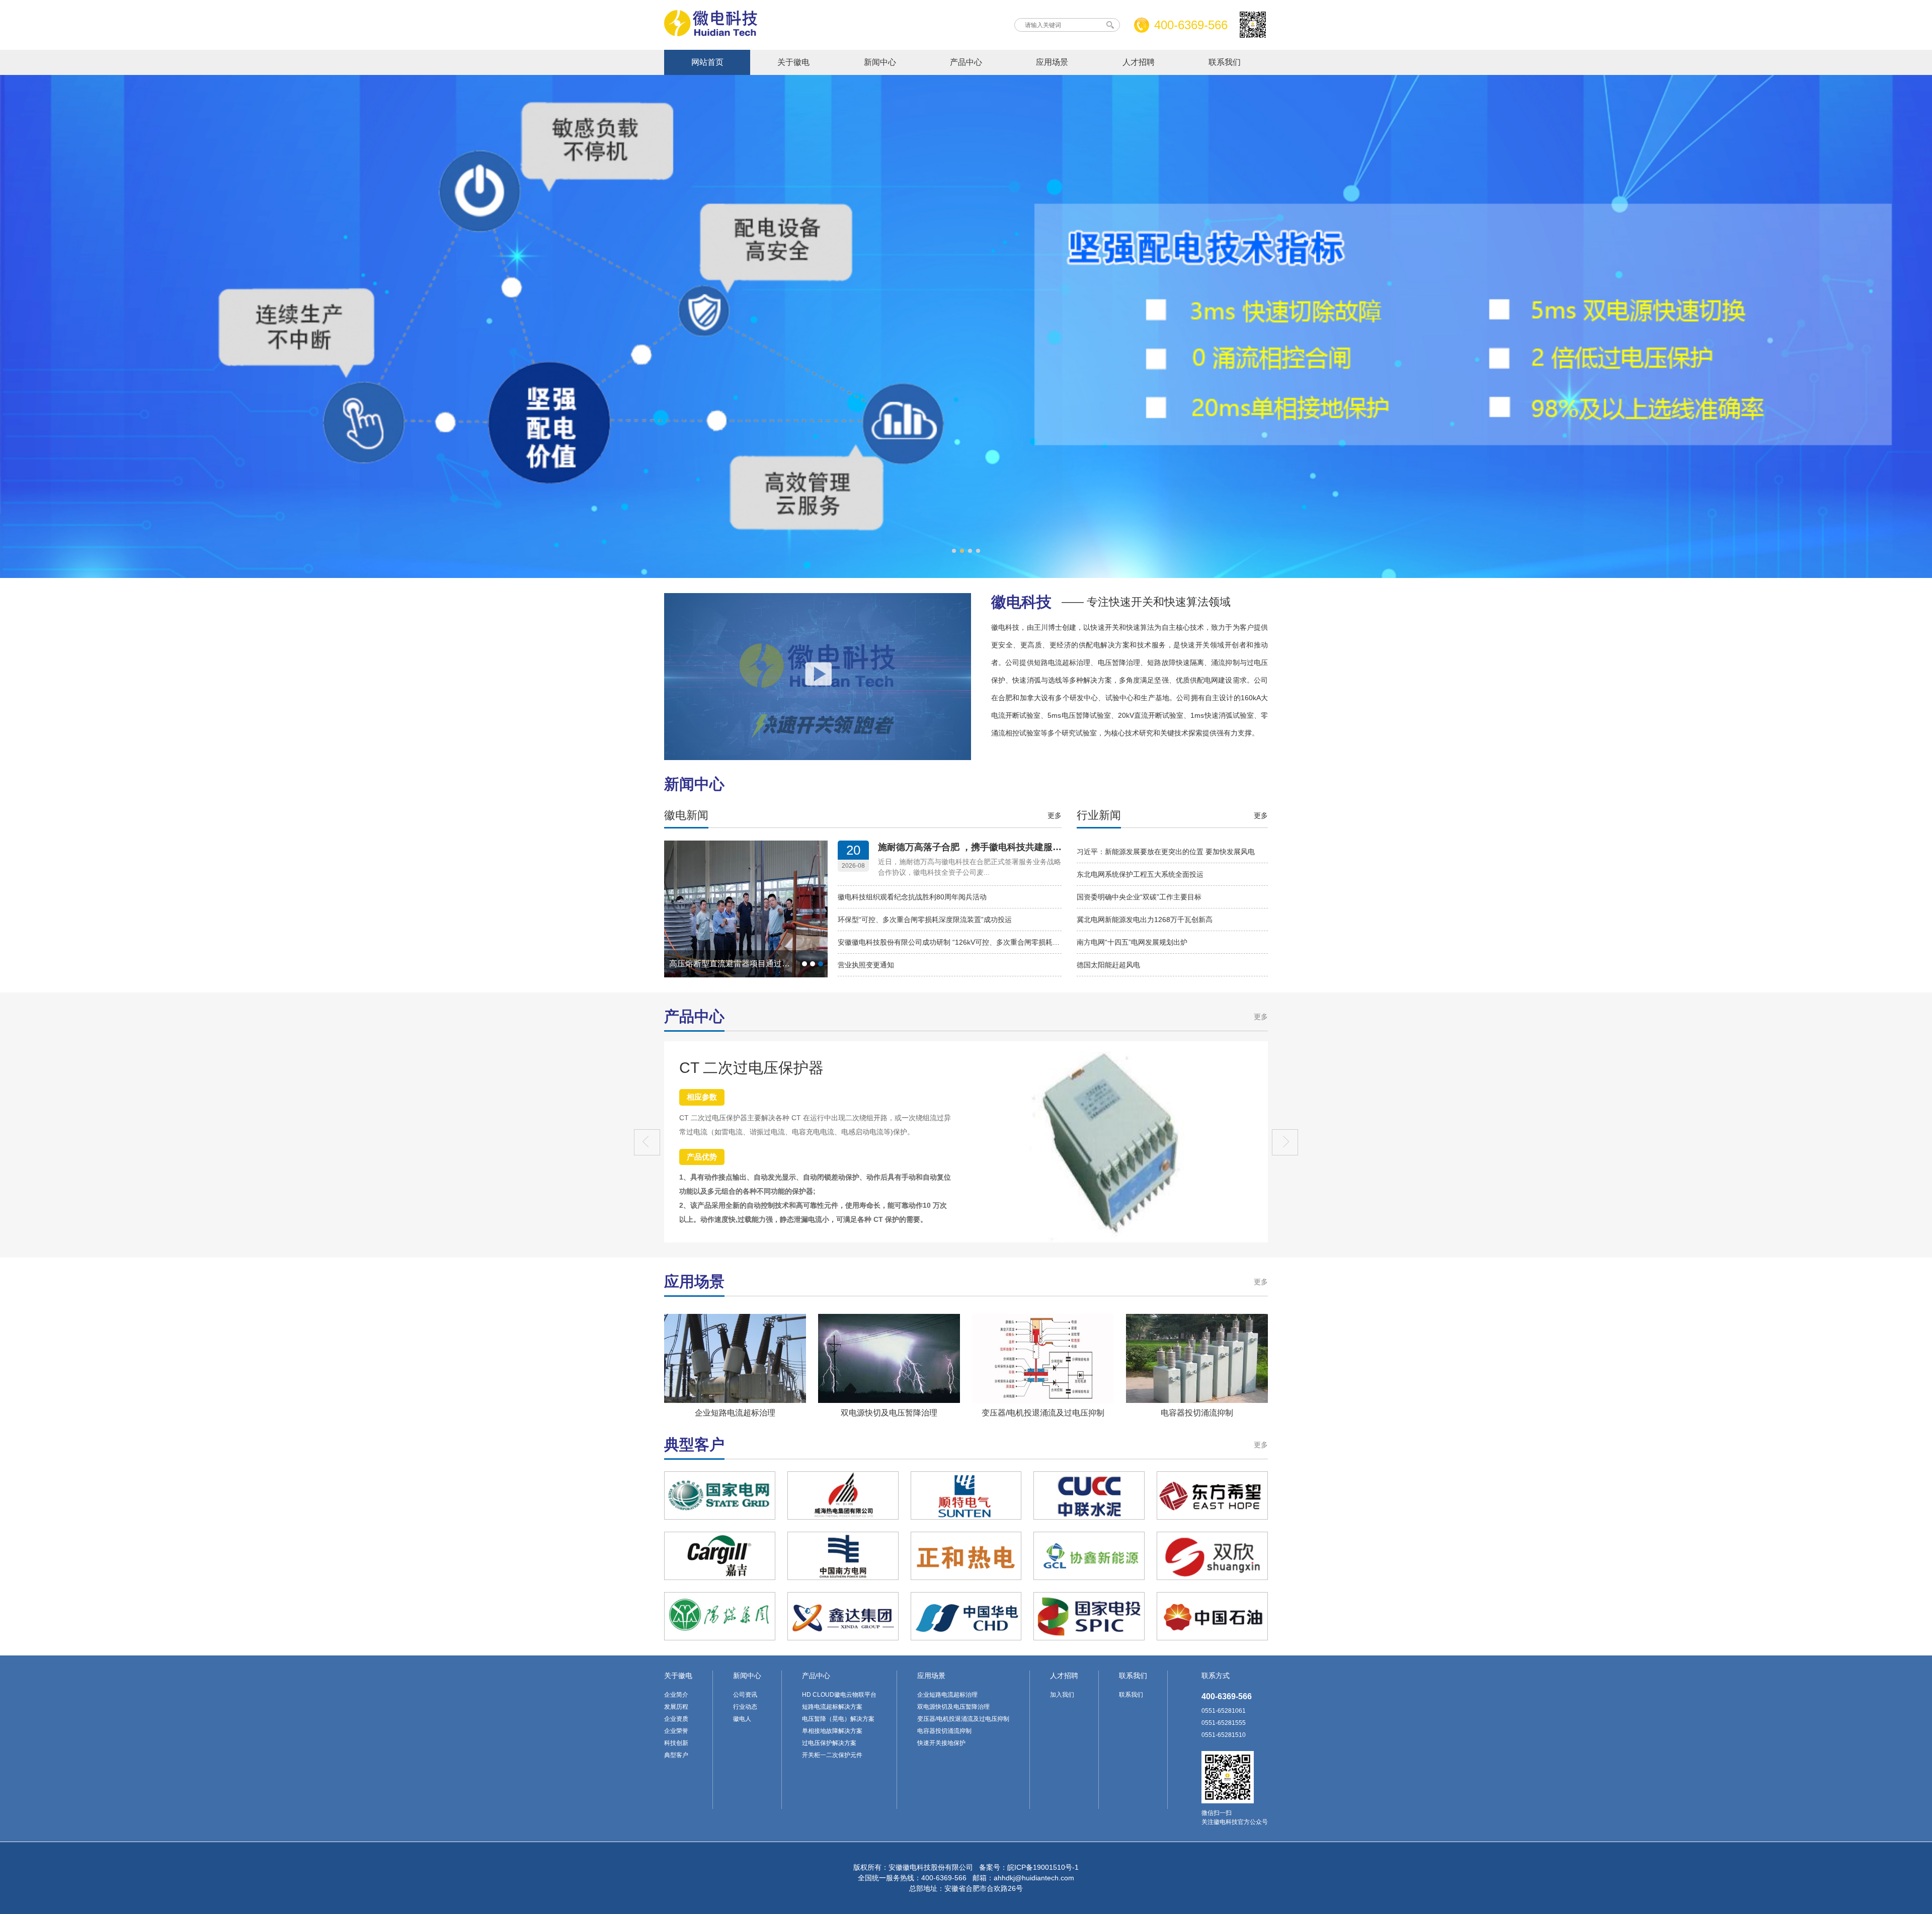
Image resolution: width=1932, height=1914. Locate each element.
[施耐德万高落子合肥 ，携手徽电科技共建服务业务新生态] (746, 973)
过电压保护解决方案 (829, 1743)
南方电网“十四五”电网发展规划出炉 (1132, 942)
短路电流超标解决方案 (832, 1707)
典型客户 (676, 1755)
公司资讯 (745, 1695)
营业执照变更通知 (866, 965)
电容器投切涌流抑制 (1197, 1413)
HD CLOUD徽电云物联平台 (839, 1695)
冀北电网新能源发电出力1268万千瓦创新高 (1145, 920)
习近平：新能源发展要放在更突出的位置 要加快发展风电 (1166, 852)
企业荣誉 (676, 1731)
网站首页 (707, 62)
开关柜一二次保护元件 (832, 1755)
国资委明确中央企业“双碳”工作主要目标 (1139, 897)
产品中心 (966, 62)
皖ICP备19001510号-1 (1043, 1867)
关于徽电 (793, 62)
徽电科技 (1111, 602)
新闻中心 (880, 62)
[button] (1285, 1142)
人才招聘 (1139, 62)
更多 (1055, 815)
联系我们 (1225, 62)
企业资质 (676, 1719)
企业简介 (676, 1695)
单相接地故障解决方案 (832, 1731)
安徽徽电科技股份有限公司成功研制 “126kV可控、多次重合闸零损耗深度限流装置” (968, 942)
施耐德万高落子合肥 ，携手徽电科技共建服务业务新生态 (992, 847)
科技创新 (676, 1743)
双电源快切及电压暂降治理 (889, 1413)
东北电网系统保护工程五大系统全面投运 (1140, 874)
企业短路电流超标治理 (735, 1413)
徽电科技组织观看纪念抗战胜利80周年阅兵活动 (912, 897)
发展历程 (676, 1707)
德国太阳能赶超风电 (1108, 965)
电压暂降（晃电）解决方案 (838, 1719)
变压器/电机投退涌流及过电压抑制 (1043, 1413)
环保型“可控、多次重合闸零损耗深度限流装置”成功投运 (925, 920)
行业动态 (745, 1707)
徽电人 (742, 1719)
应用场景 (1052, 62)
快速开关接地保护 (941, 1743)
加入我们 (1062, 1695)
